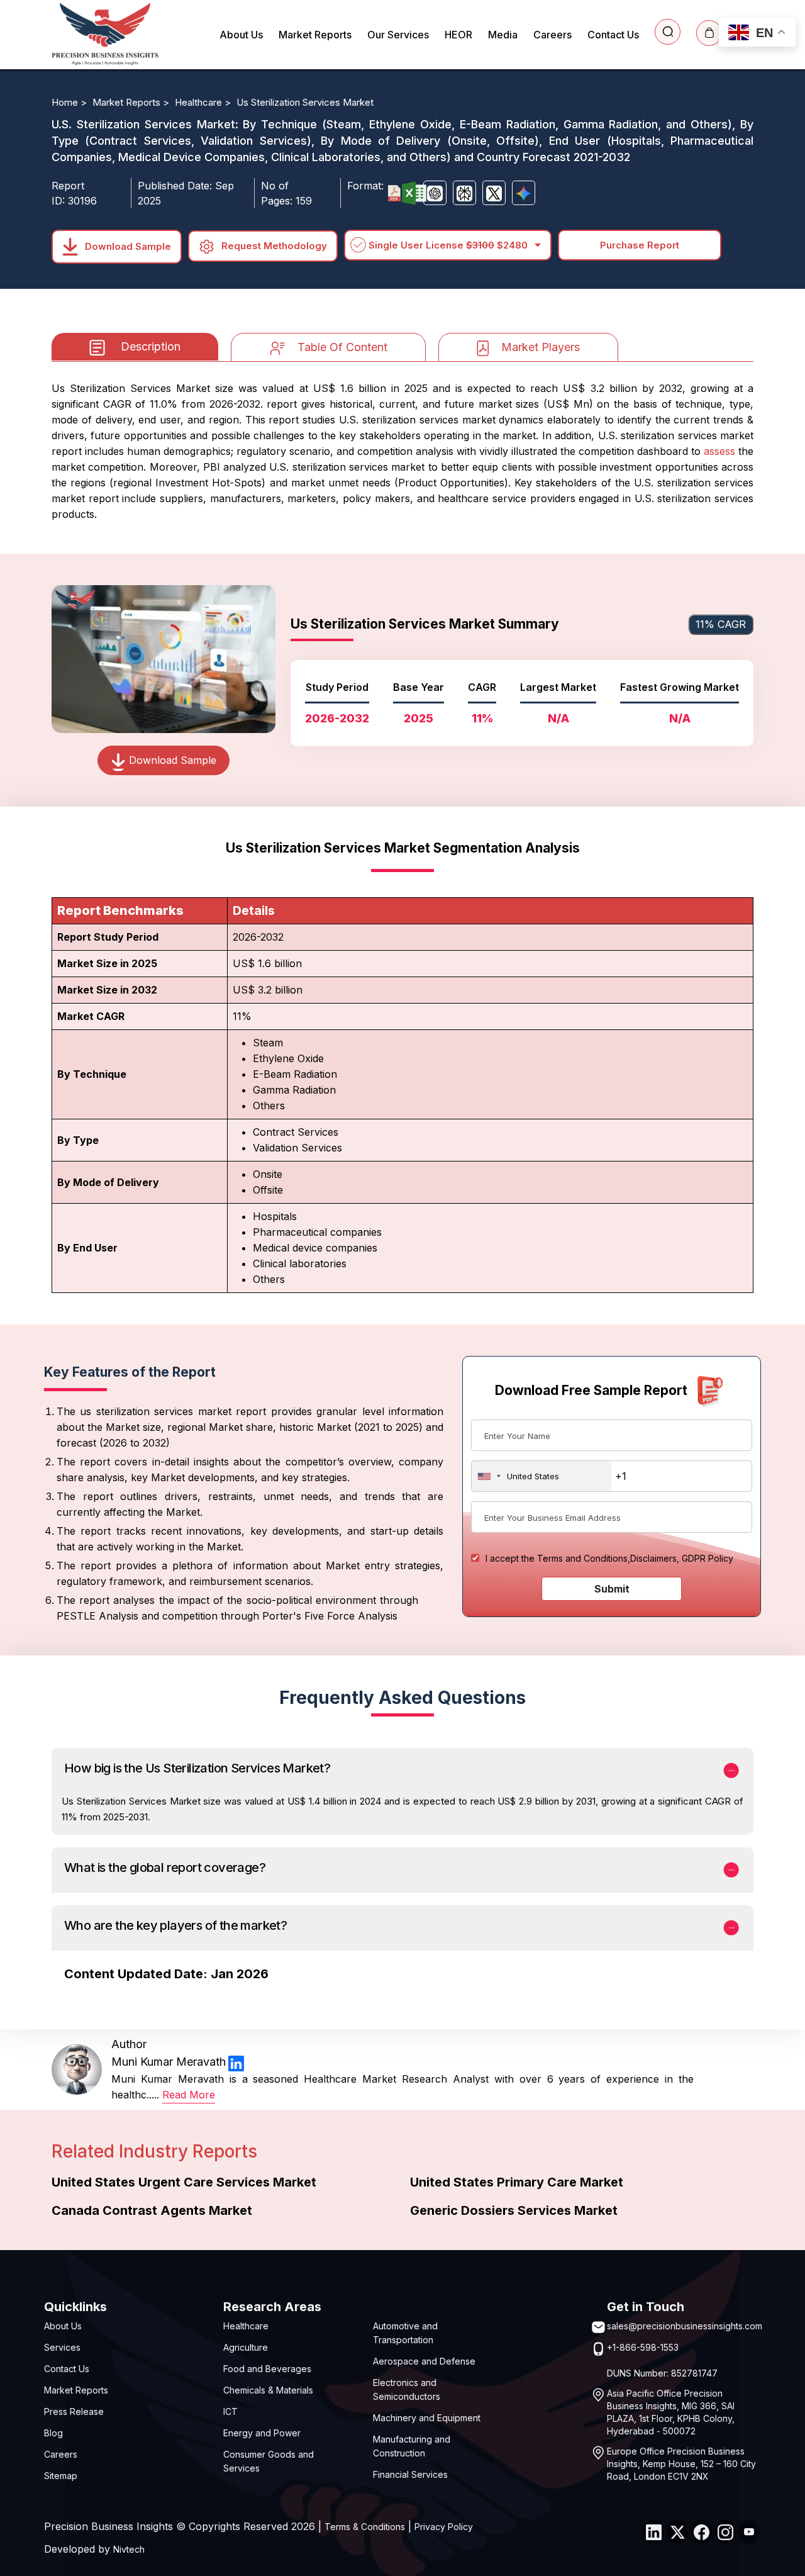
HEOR (458, 35)
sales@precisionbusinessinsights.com (685, 2326)
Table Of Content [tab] (342, 347)
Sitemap (61, 2476)
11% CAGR (721, 624)
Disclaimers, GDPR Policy (682, 1558)
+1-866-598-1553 (643, 2347)
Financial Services (410, 2474)
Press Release (74, 2411)
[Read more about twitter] (677, 2532)
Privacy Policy (444, 2527)
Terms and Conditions (582, 1558)
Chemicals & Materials (268, 2390)
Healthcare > (204, 102)
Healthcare (246, 2326)
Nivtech (129, 2549)
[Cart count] (709, 33)
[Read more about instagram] (725, 2532)
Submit (612, 1589)
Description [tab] (151, 346)
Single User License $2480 (448, 245)
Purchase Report (640, 245)
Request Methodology (273, 246)
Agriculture (246, 2347)
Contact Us (613, 35)
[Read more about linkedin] (236, 2062)
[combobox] (541, 1476)
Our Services (398, 35)
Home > (70, 102)
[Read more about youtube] (749, 2532)
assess (719, 451)
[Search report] (668, 32)
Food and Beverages (267, 2369)
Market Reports (315, 35)
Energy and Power (262, 2433)
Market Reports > (132, 102)
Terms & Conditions (365, 2527)
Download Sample (127, 246)
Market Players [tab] (541, 347)
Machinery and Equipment (427, 2418)
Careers (552, 35)
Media (503, 35)
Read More (189, 2095)
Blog (53, 2433)
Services (62, 2347)
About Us (241, 35)
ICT (230, 2411)
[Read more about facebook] (701, 2532)
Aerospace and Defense (424, 2361)
